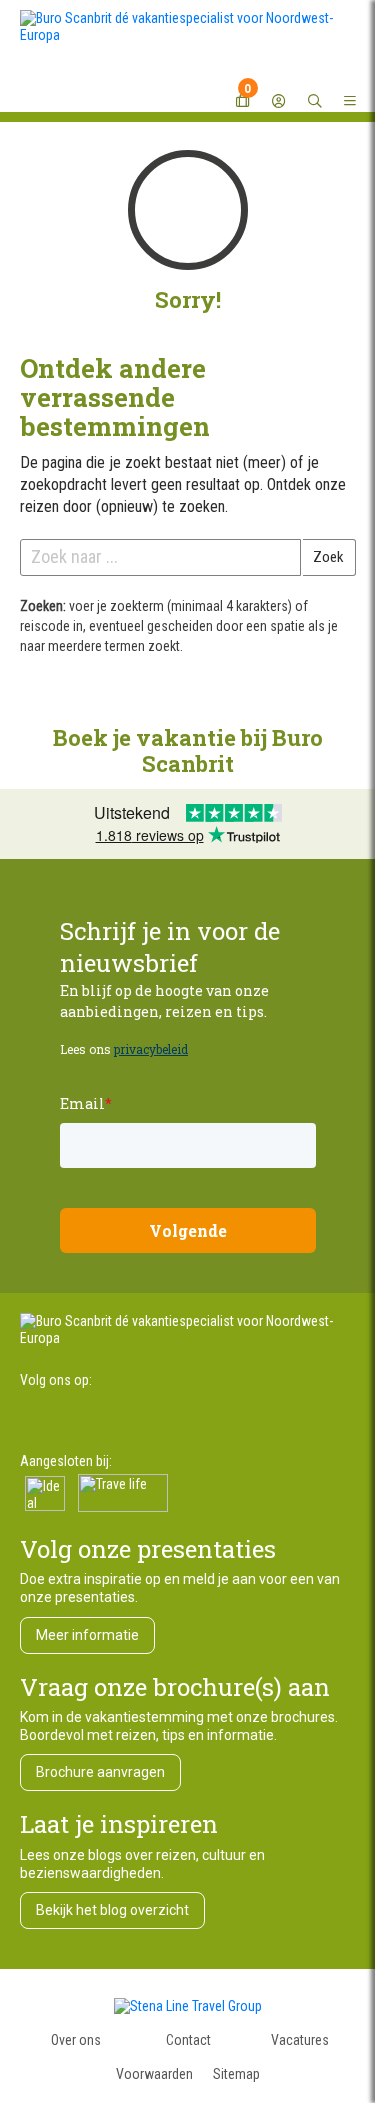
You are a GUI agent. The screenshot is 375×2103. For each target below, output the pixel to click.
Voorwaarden (154, 2074)
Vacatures (300, 2040)
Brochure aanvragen (100, 1772)
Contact (188, 2040)
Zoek (328, 557)
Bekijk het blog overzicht (112, 1910)
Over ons (76, 2040)
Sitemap (236, 2074)
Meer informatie (87, 1635)
